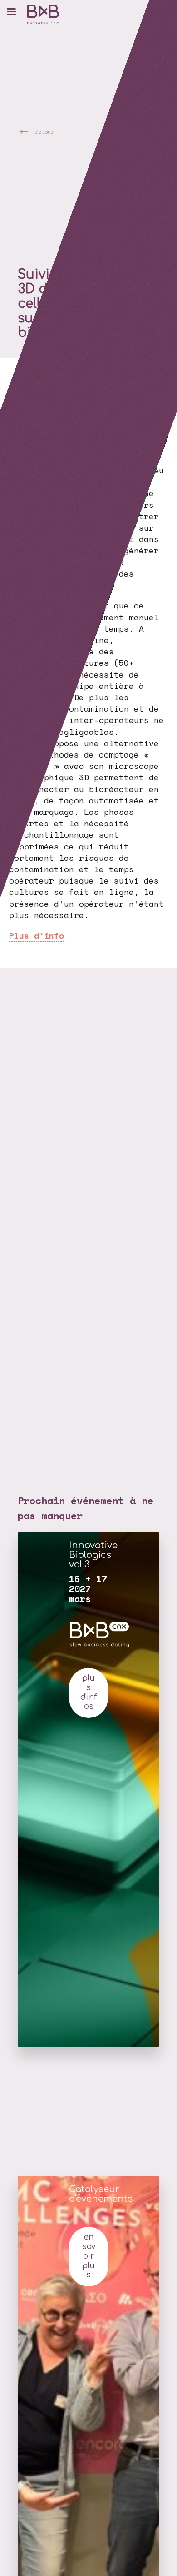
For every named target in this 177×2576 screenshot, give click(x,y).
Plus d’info (37, 935)
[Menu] (11, 11)
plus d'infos (88, 1692)
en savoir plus (89, 2256)
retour (44, 131)
